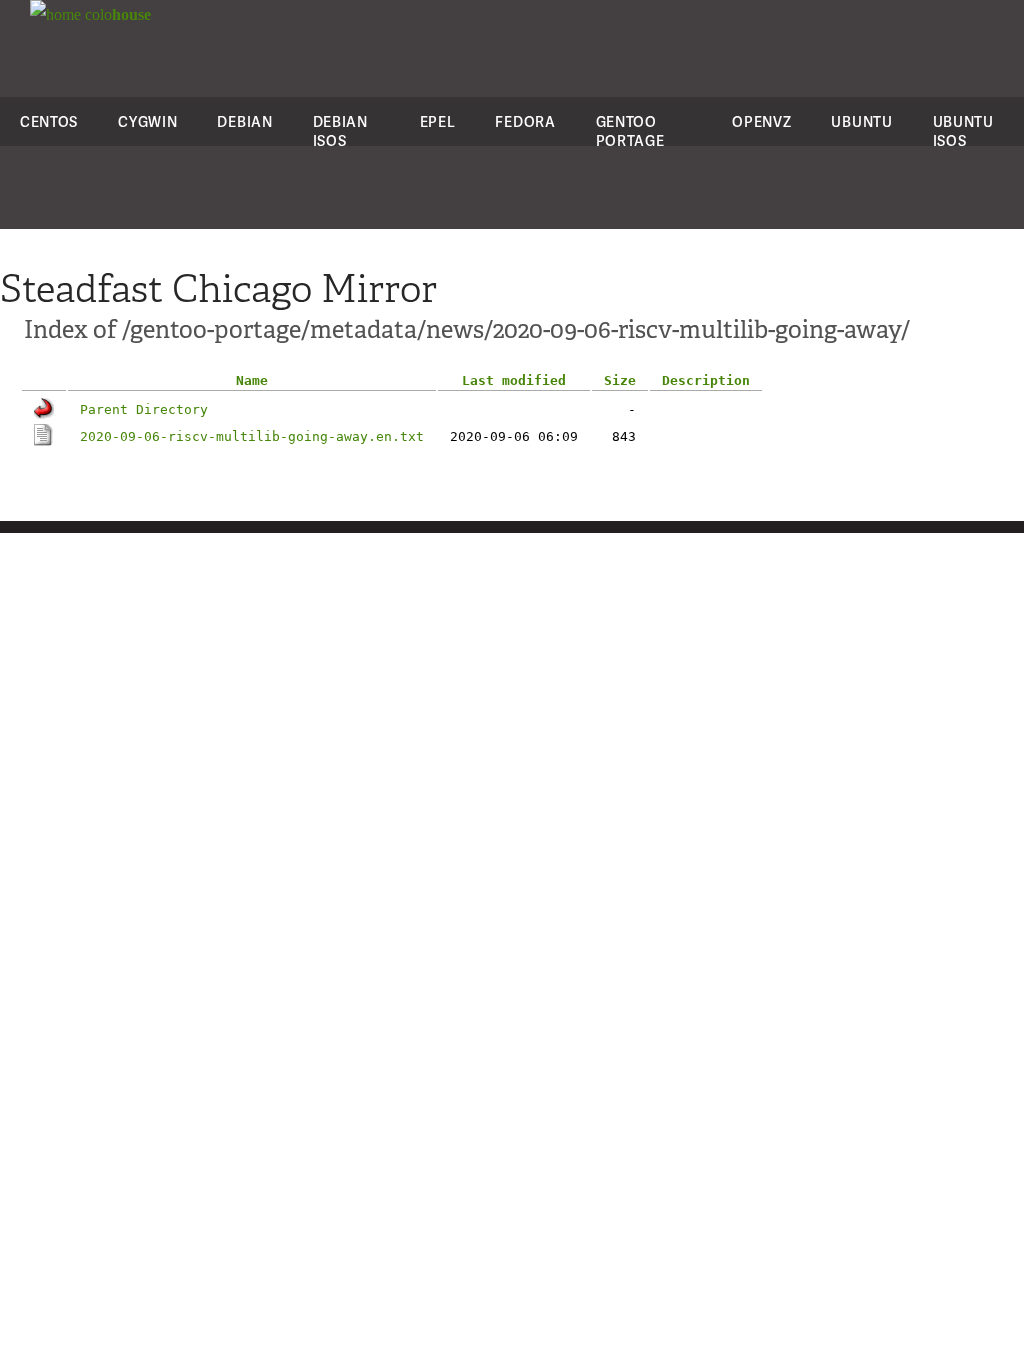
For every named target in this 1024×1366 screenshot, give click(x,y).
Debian (244, 121)
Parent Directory (144, 409)
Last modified (514, 380)
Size (620, 380)
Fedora (525, 121)
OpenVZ (761, 121)
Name (252, 380)
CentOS (49, 121)
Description (706, 380)
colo (116, 14)
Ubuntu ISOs (963, 131)
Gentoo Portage (630, 131)
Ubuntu (861, 121)
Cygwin (147, 121)
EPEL (438, 121)
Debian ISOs (340, 131)
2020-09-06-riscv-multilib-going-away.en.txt (252, 436)
